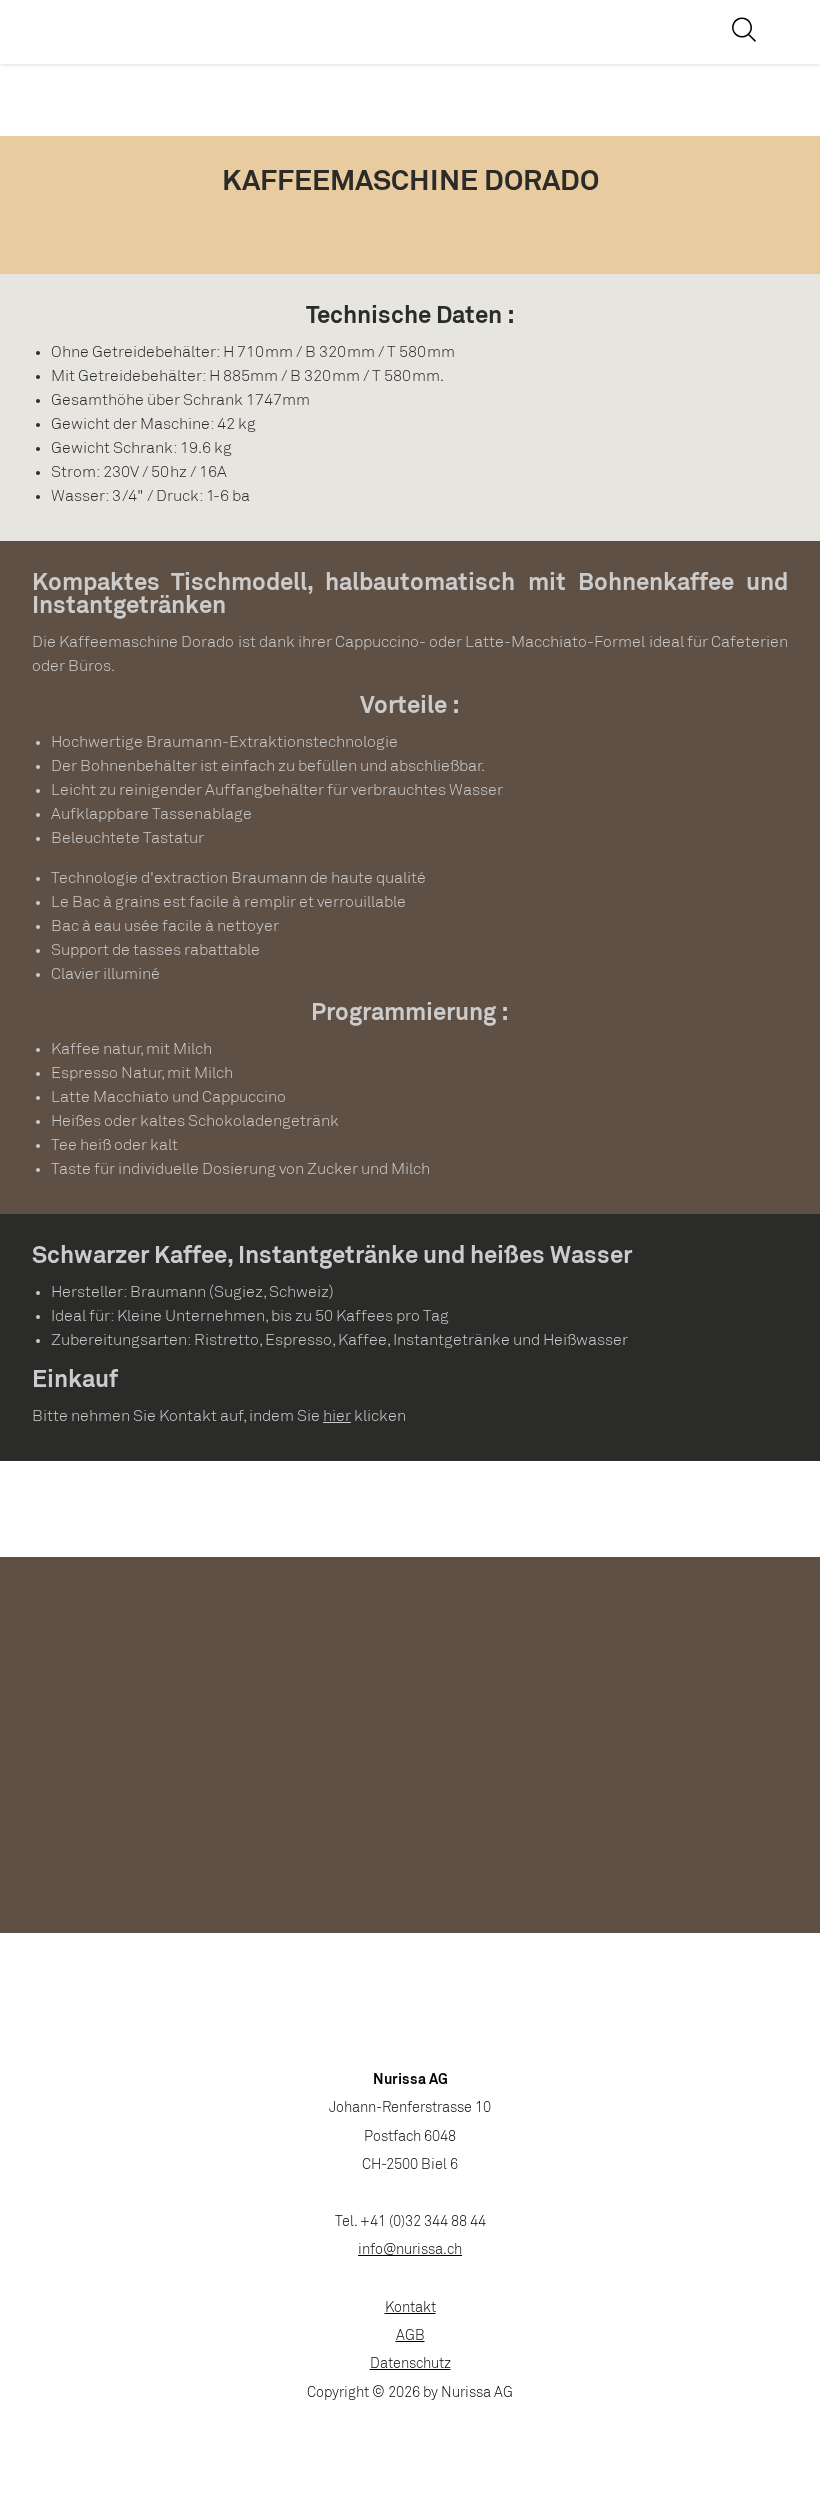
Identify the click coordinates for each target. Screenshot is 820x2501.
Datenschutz (410, 2364)
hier (337, 1416)
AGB (410, 2336)
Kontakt (410, 2308)
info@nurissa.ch (410, 2250)
